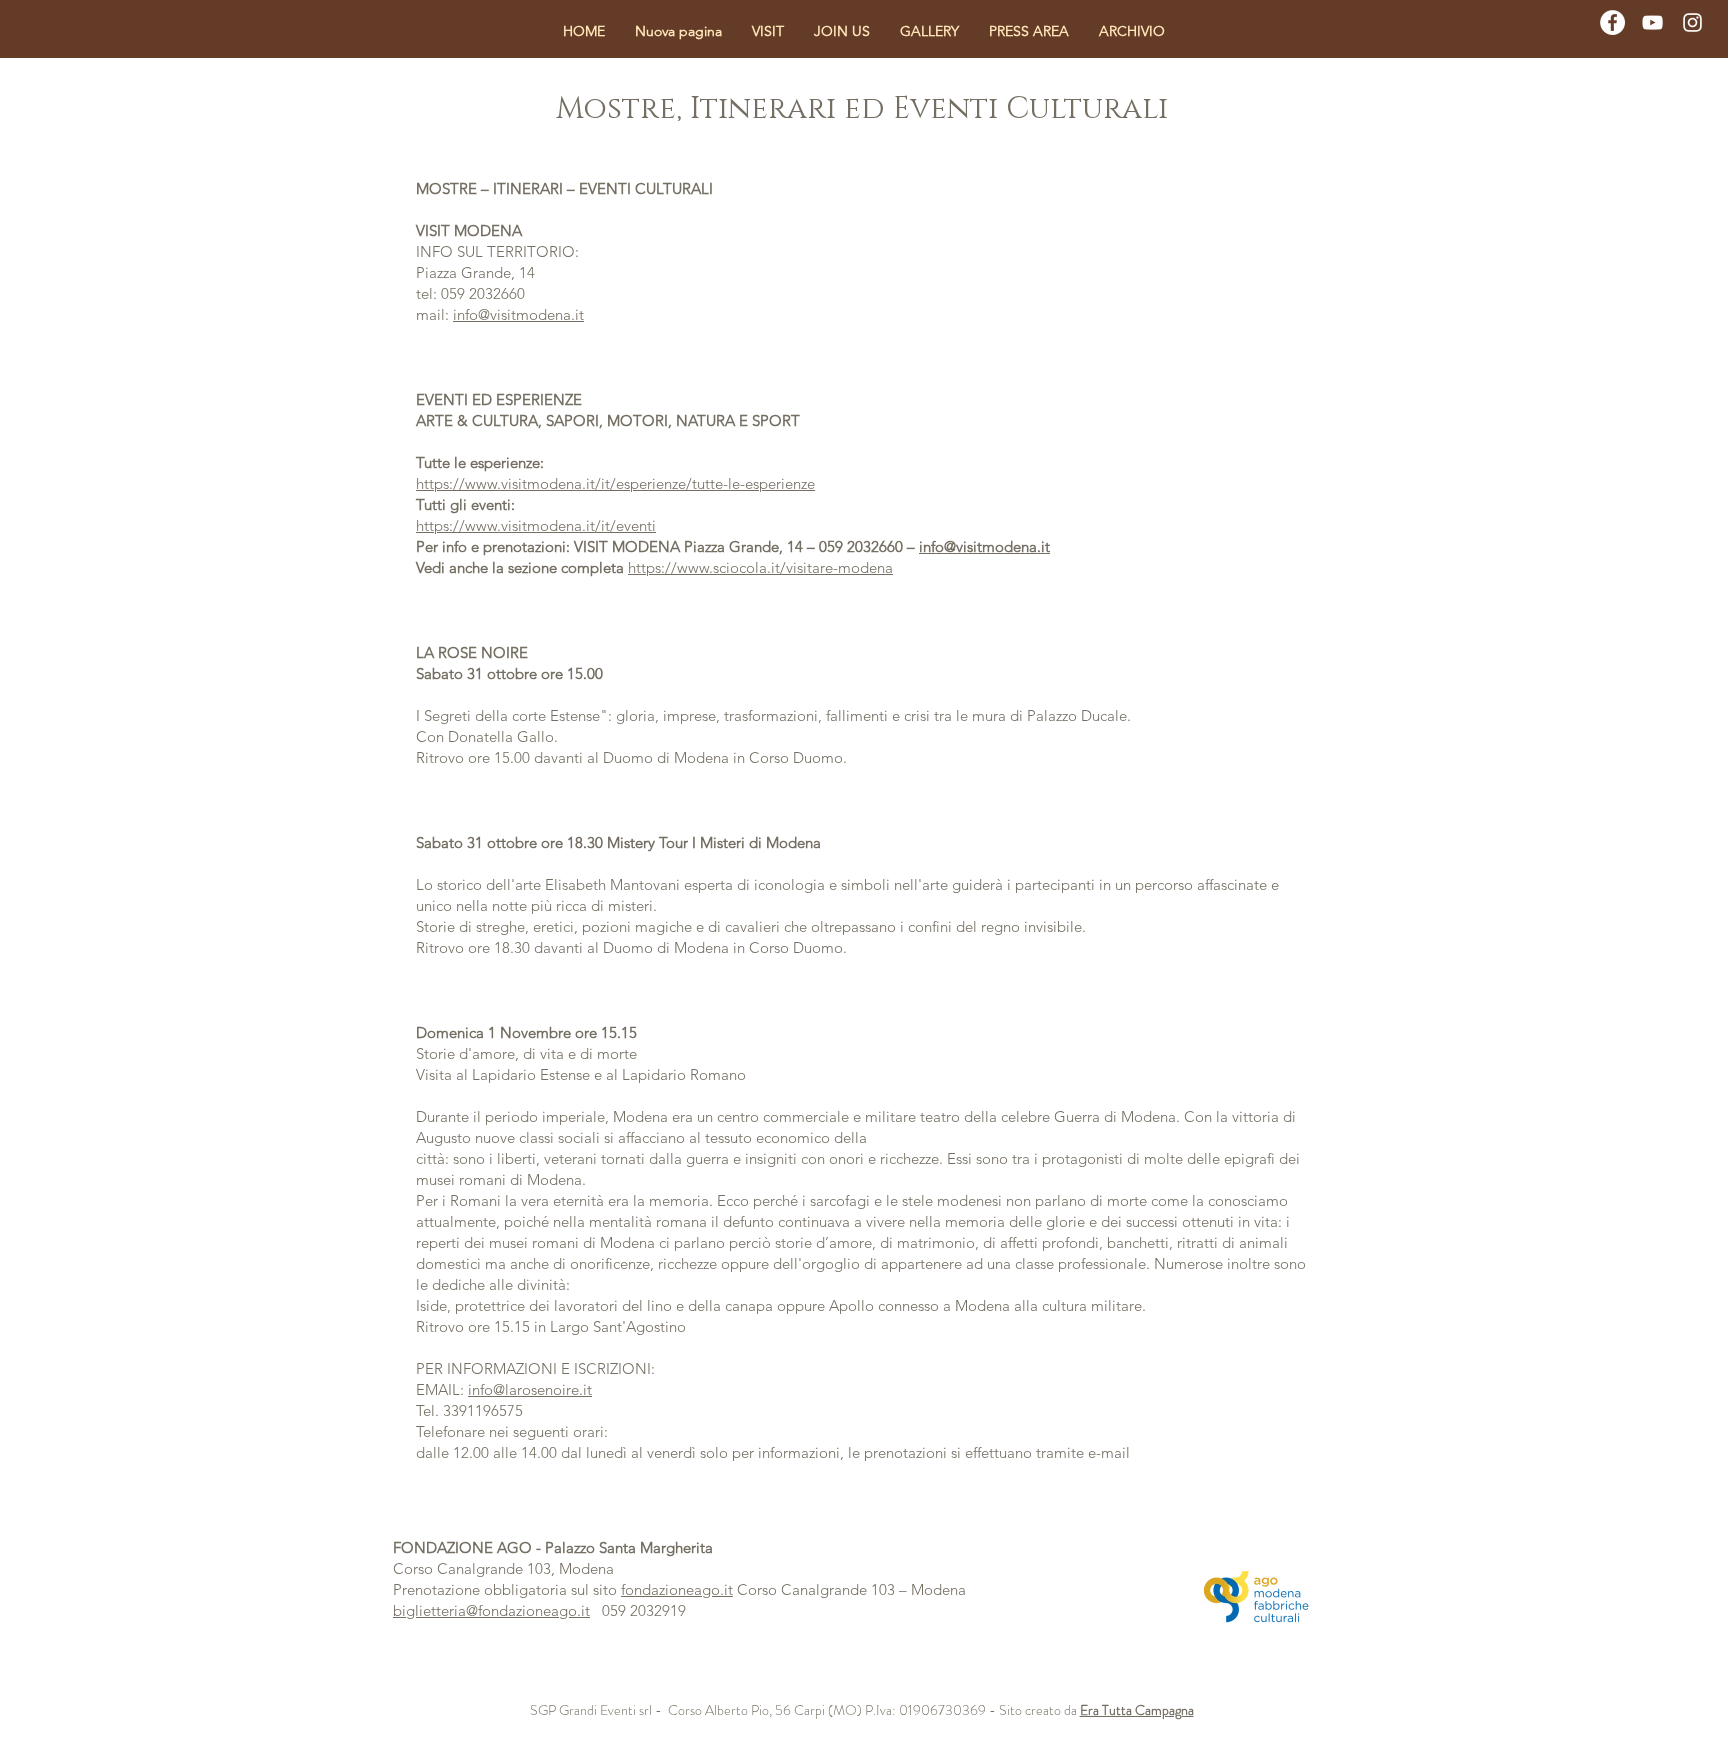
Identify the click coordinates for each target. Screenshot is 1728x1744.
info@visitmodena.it (518, 314)
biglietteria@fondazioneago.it (491, 1610)
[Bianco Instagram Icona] (1692, 22)
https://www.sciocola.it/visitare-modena (760, 567)
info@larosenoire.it (530, 1389)
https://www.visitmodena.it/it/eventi (536, 525)
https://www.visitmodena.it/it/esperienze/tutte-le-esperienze (615, 483)
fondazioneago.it (677, 1589)
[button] (768, 31)
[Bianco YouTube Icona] (1652, 22)
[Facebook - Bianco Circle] (1612, 22)
